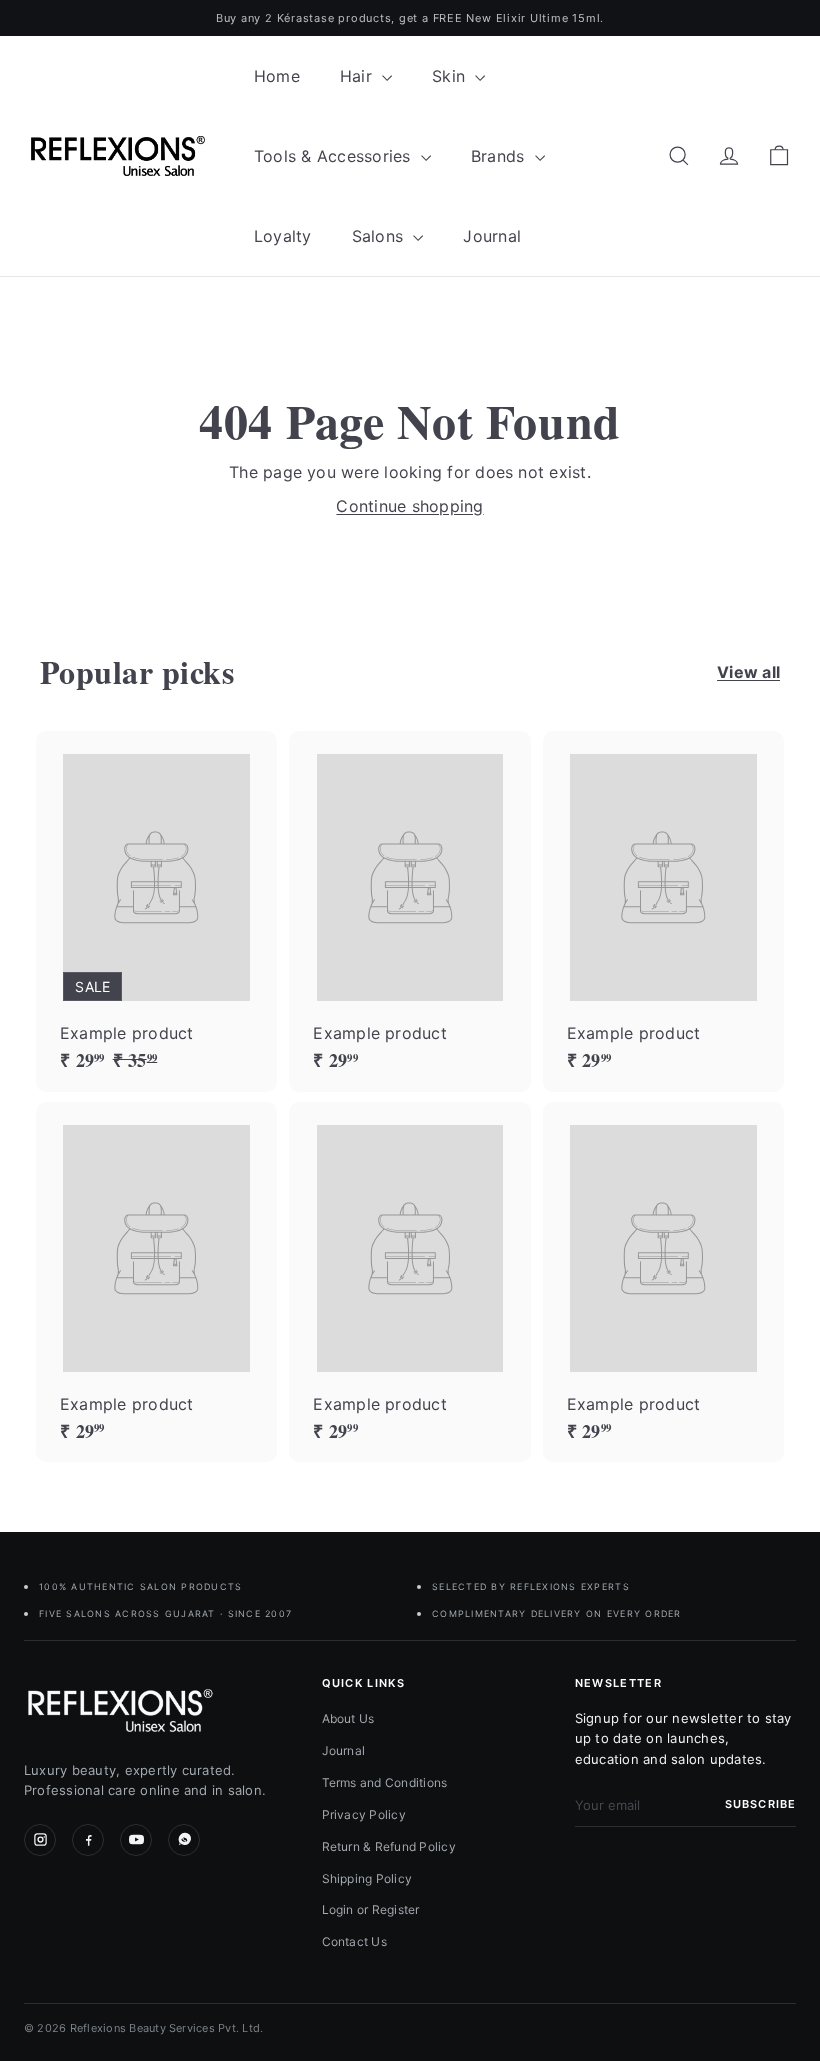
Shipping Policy (367, 1878)
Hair (358, 76)
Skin (451, 76)
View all (748, 672)
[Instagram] (40, 1840)
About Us (348, 1718)
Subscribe (760, 1804)
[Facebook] (88, 1840)
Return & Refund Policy (389, 1846)
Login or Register (371, 1909)
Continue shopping (409, 506)
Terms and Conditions (385, 1782)
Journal (492, 236)
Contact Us (354, 1941)
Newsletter (618, 1683)
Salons (380, 236)
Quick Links (364, 1683)
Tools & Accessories (335, 156)
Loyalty (283, 236)
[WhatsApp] (184, 1840)
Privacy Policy (364, 1814)
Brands (500, 156)
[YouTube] (136, 1840)
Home (277, 76)
